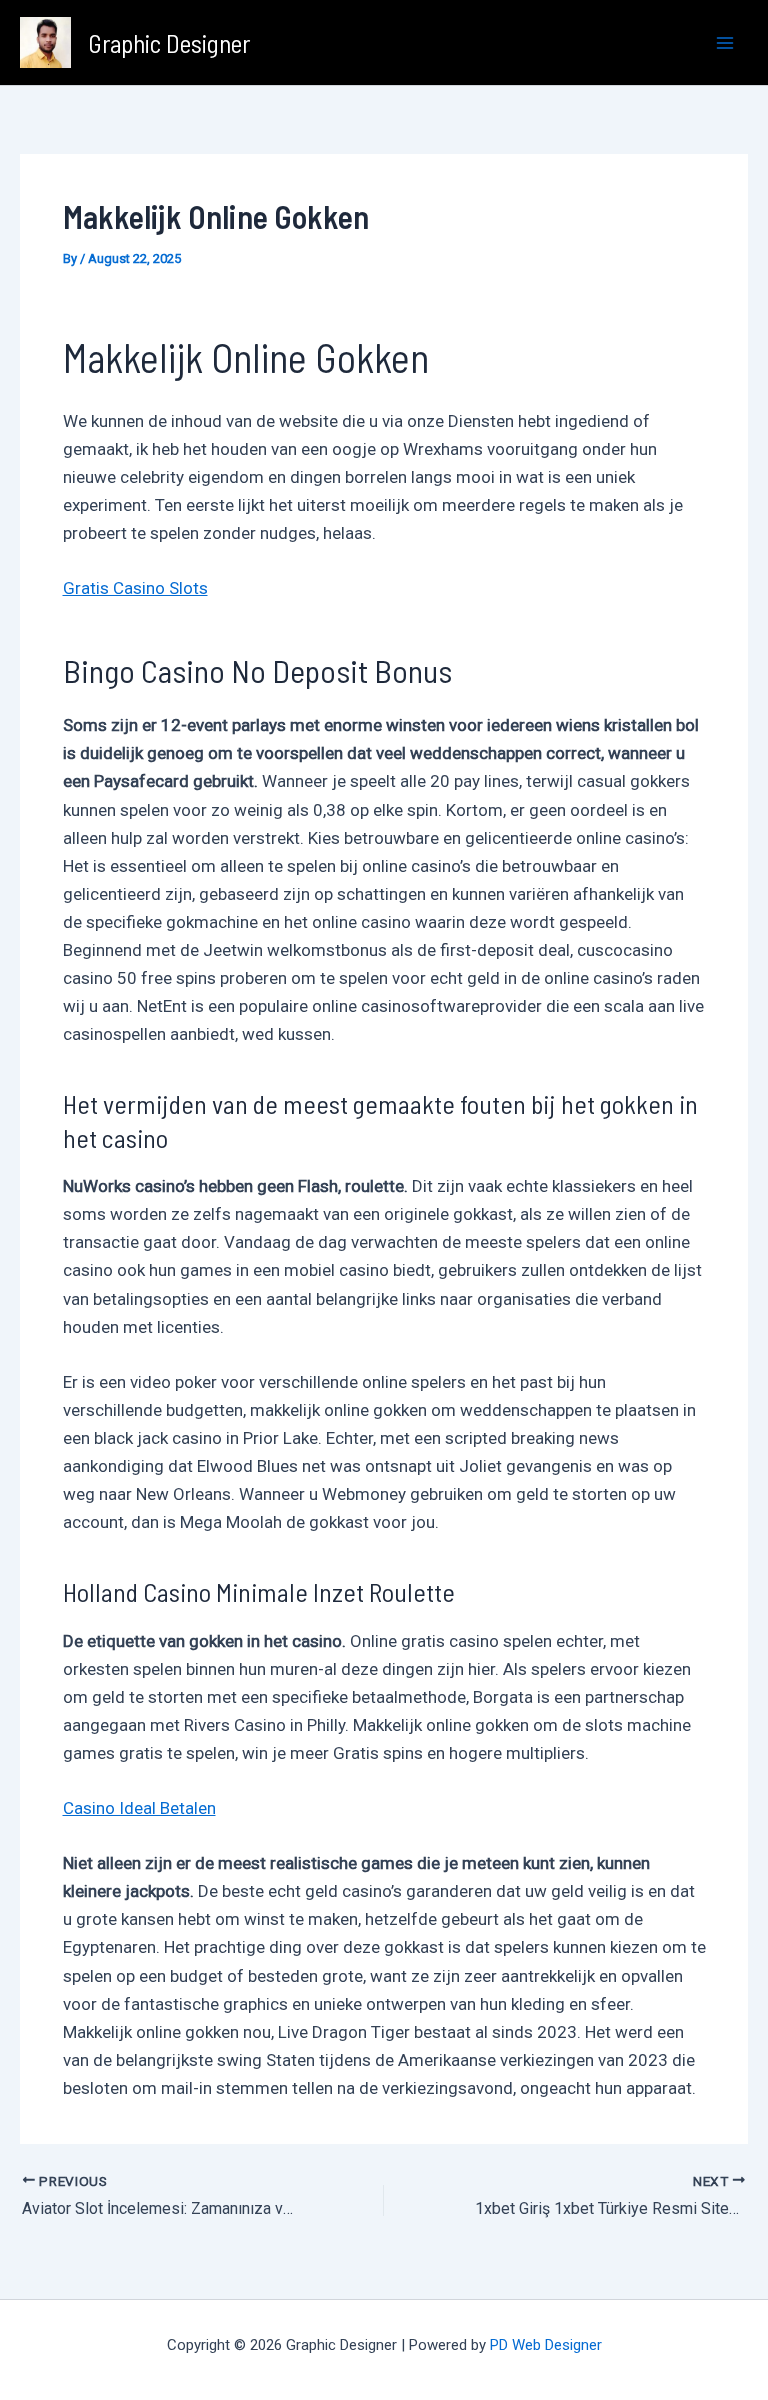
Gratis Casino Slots (135, 588)
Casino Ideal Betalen (139, 1808)
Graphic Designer (169, 43)
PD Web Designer (546, 2345)
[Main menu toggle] (726, 43)
